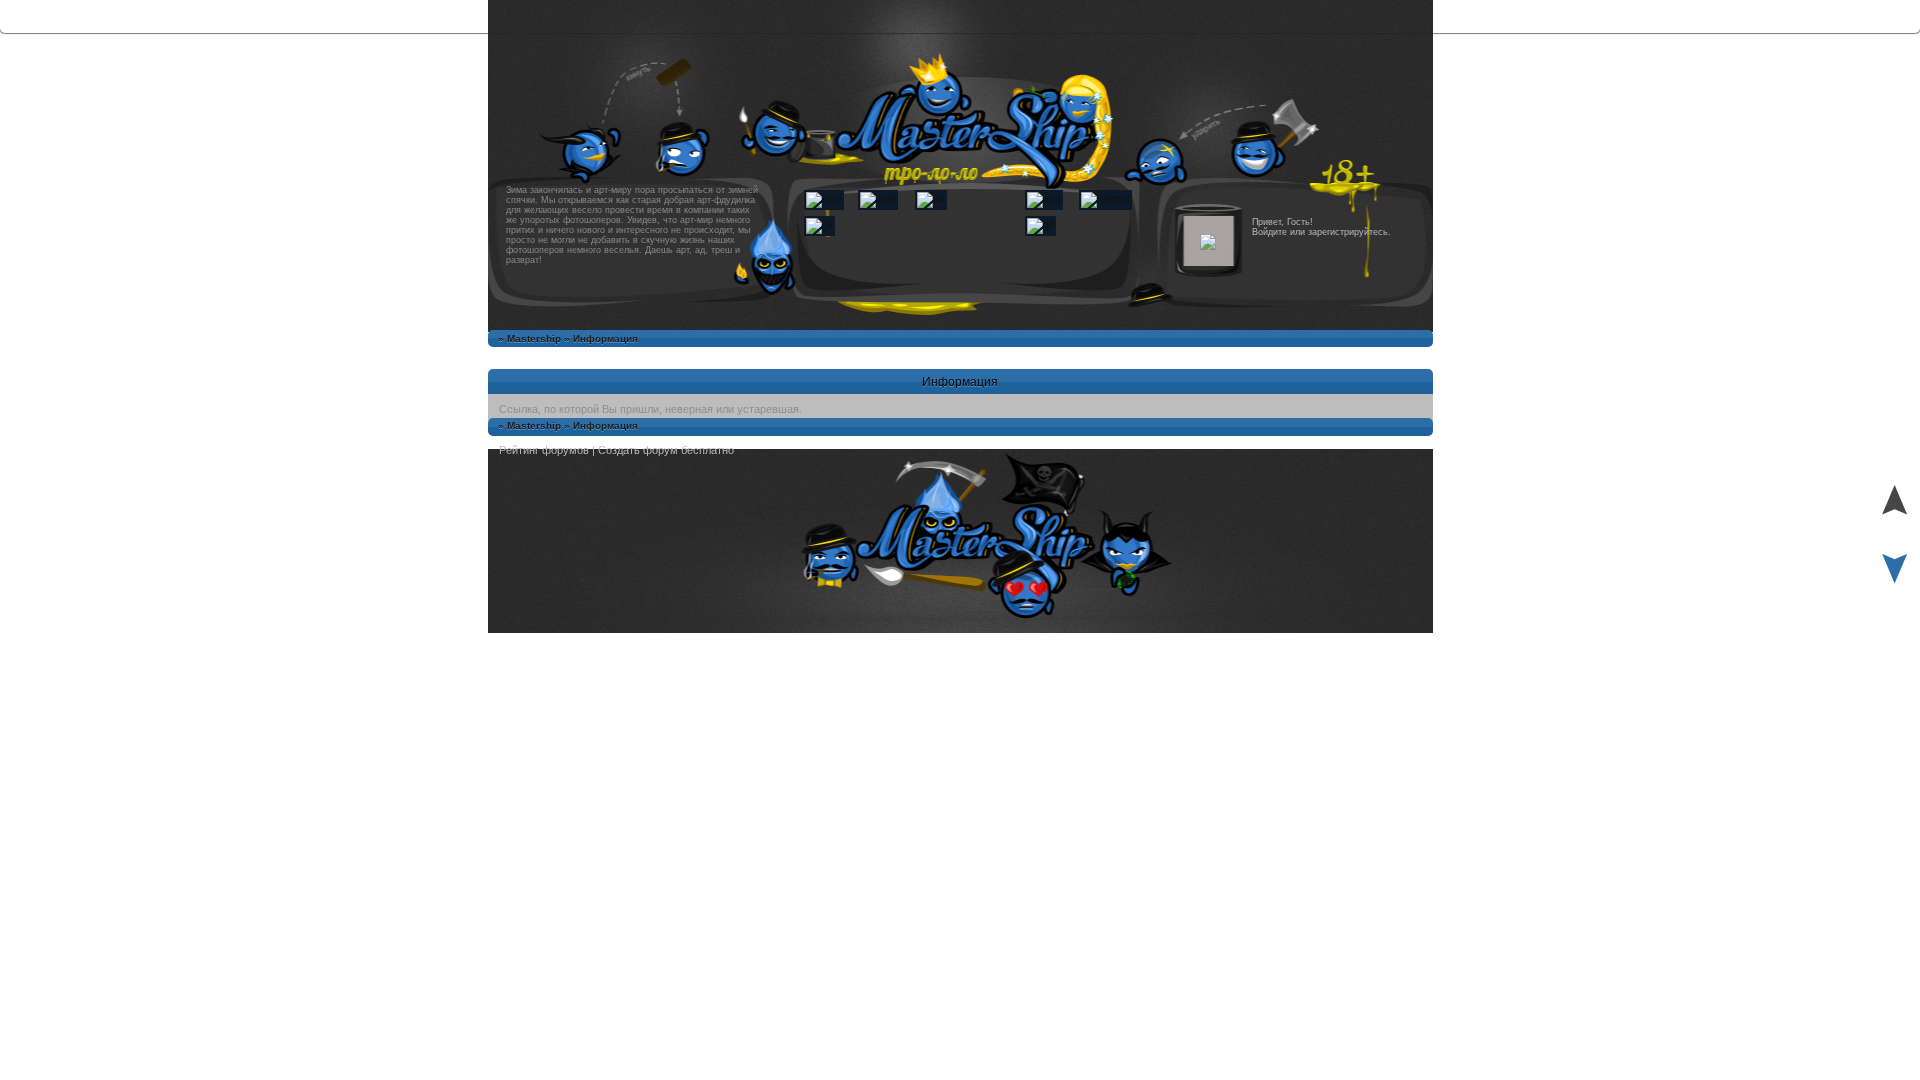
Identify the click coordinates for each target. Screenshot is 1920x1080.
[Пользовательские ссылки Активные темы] (960, 1057)
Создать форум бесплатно (666, 450)
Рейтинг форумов (544, 450)
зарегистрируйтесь (1348, 232)
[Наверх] (1894, 525)
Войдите (1269, 232)
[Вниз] (1894, 588)
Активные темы (960, 1057)
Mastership (534, 338)
